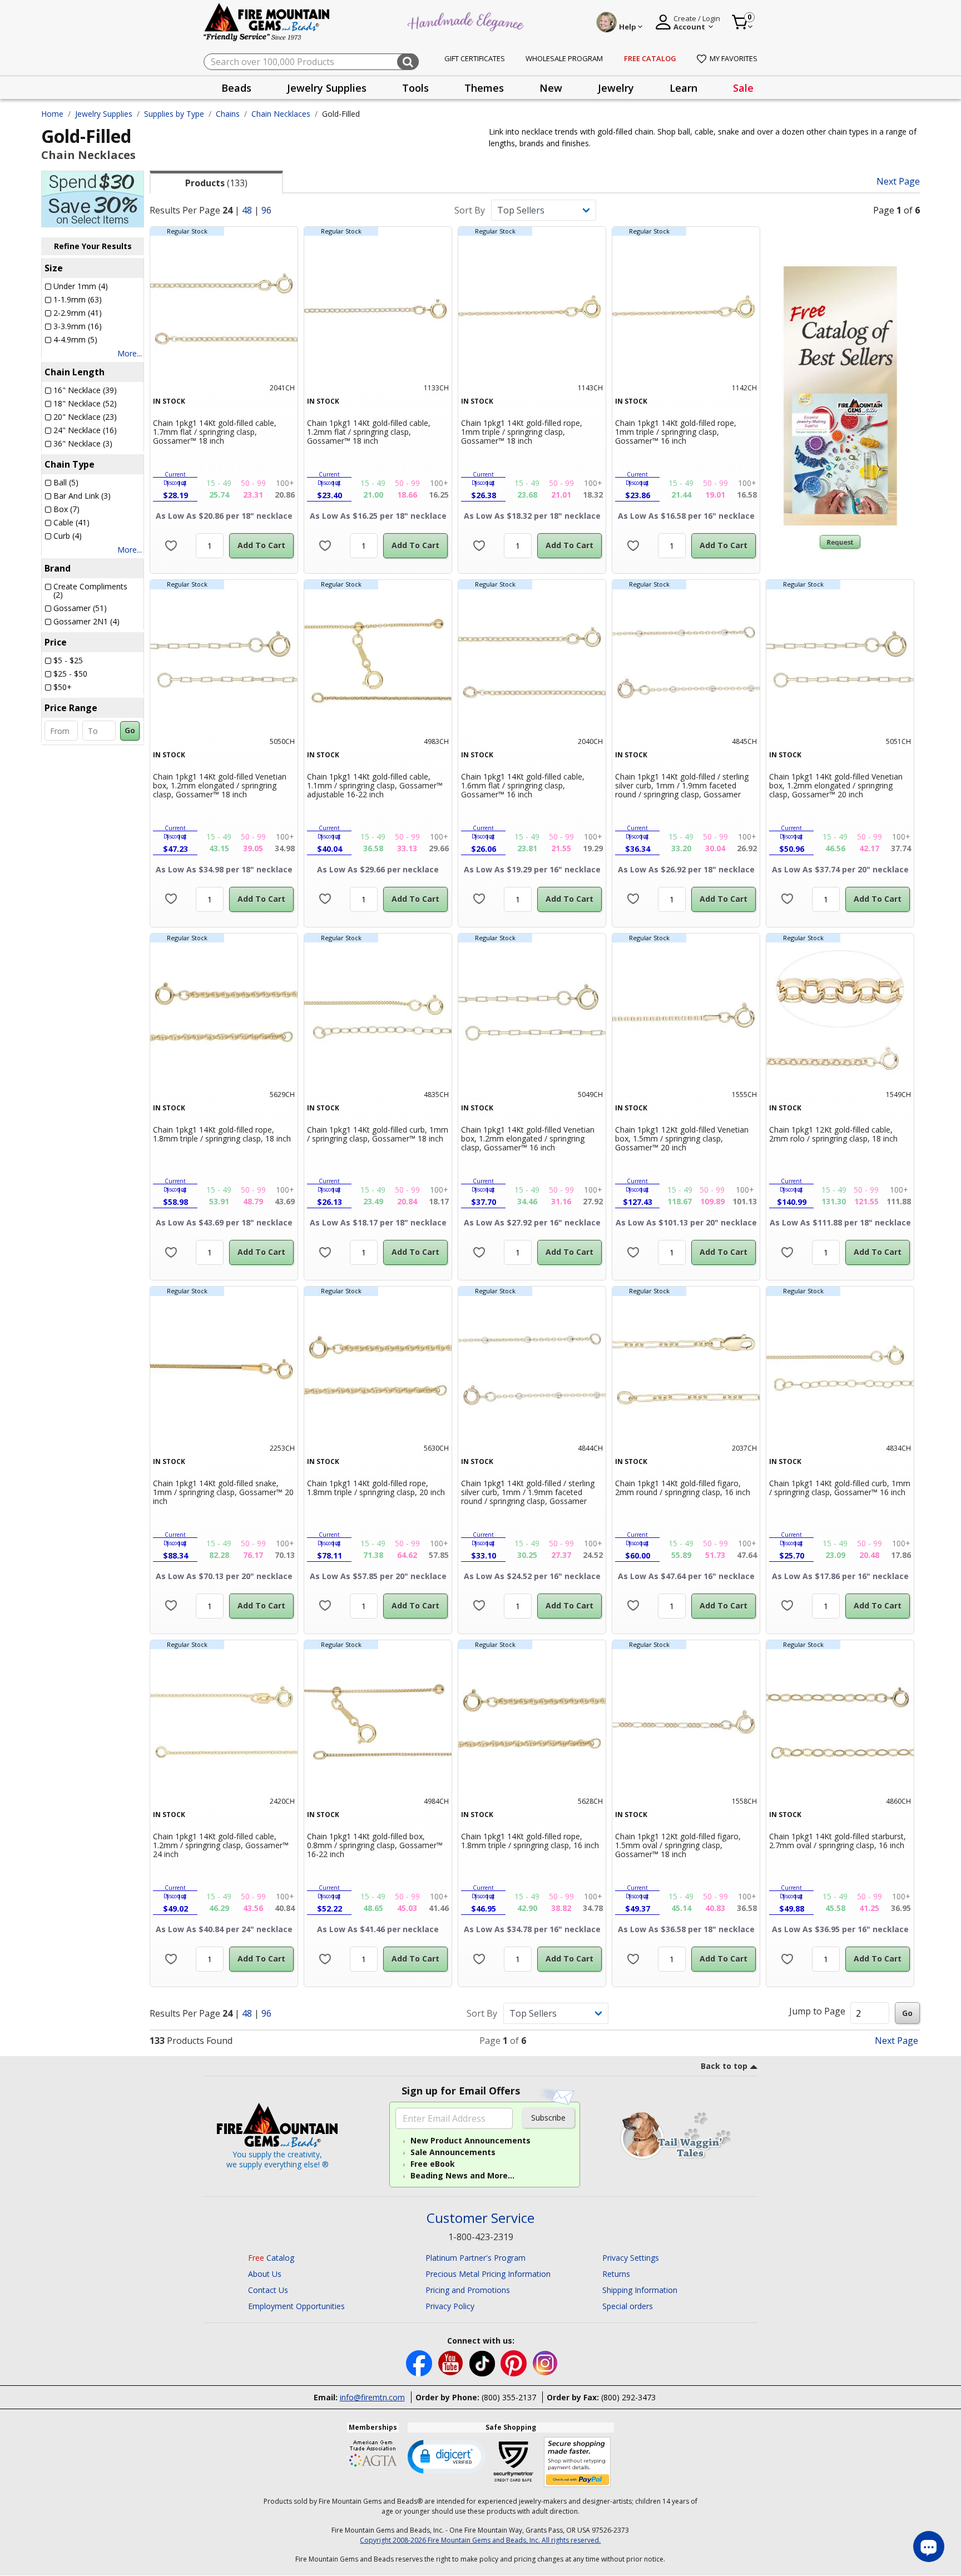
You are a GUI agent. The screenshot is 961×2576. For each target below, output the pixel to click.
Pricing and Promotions (468, 2290)
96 (266, 210)
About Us (265, 2274)
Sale (743, 88)
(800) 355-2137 (509, 2397)
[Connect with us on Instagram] (545, 2363)
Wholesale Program (564, 58)
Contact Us (268, 2290)
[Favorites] (171, 546)
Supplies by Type (174, 114)
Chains (228, 114)
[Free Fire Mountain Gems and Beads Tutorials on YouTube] (452, 2363)
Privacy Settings (631, 2258)
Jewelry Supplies (104, 114)
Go (130, 730)
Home (52, 114)
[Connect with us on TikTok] (483, 2363)
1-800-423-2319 (481, 2237)
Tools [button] (415, 88)
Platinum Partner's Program (475, 2258)
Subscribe (548, 2118)
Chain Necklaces (281, 114)
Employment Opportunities (296, 2306)
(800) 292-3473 (628, 2397)
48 (247, 210)
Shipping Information (640, 2290)
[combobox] (311, 62)
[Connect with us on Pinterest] (515, 2363)
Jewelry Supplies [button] (327, 88)
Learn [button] (683, 88)
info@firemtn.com (372, 2397)
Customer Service (481, 2218)
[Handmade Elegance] (467, 20)
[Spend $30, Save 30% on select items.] (93, 198)
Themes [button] (484, 88)
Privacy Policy (450, 2306)
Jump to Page (817, 2011)
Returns (616, 2274)
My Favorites (734, 58)
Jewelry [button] (616, 88)
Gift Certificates (475, 58)
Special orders (628, 2306)
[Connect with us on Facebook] (420, 2363)
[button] (447, 2456)
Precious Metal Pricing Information (488, 2274)
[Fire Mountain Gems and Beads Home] (267, 21)
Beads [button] (236, 88)
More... (130, 353)
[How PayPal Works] (578, 2462)
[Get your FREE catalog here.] (840, 396)
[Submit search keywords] (408, 62)
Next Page (898, 182)
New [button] (551, 88)
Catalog (271, 2258)
